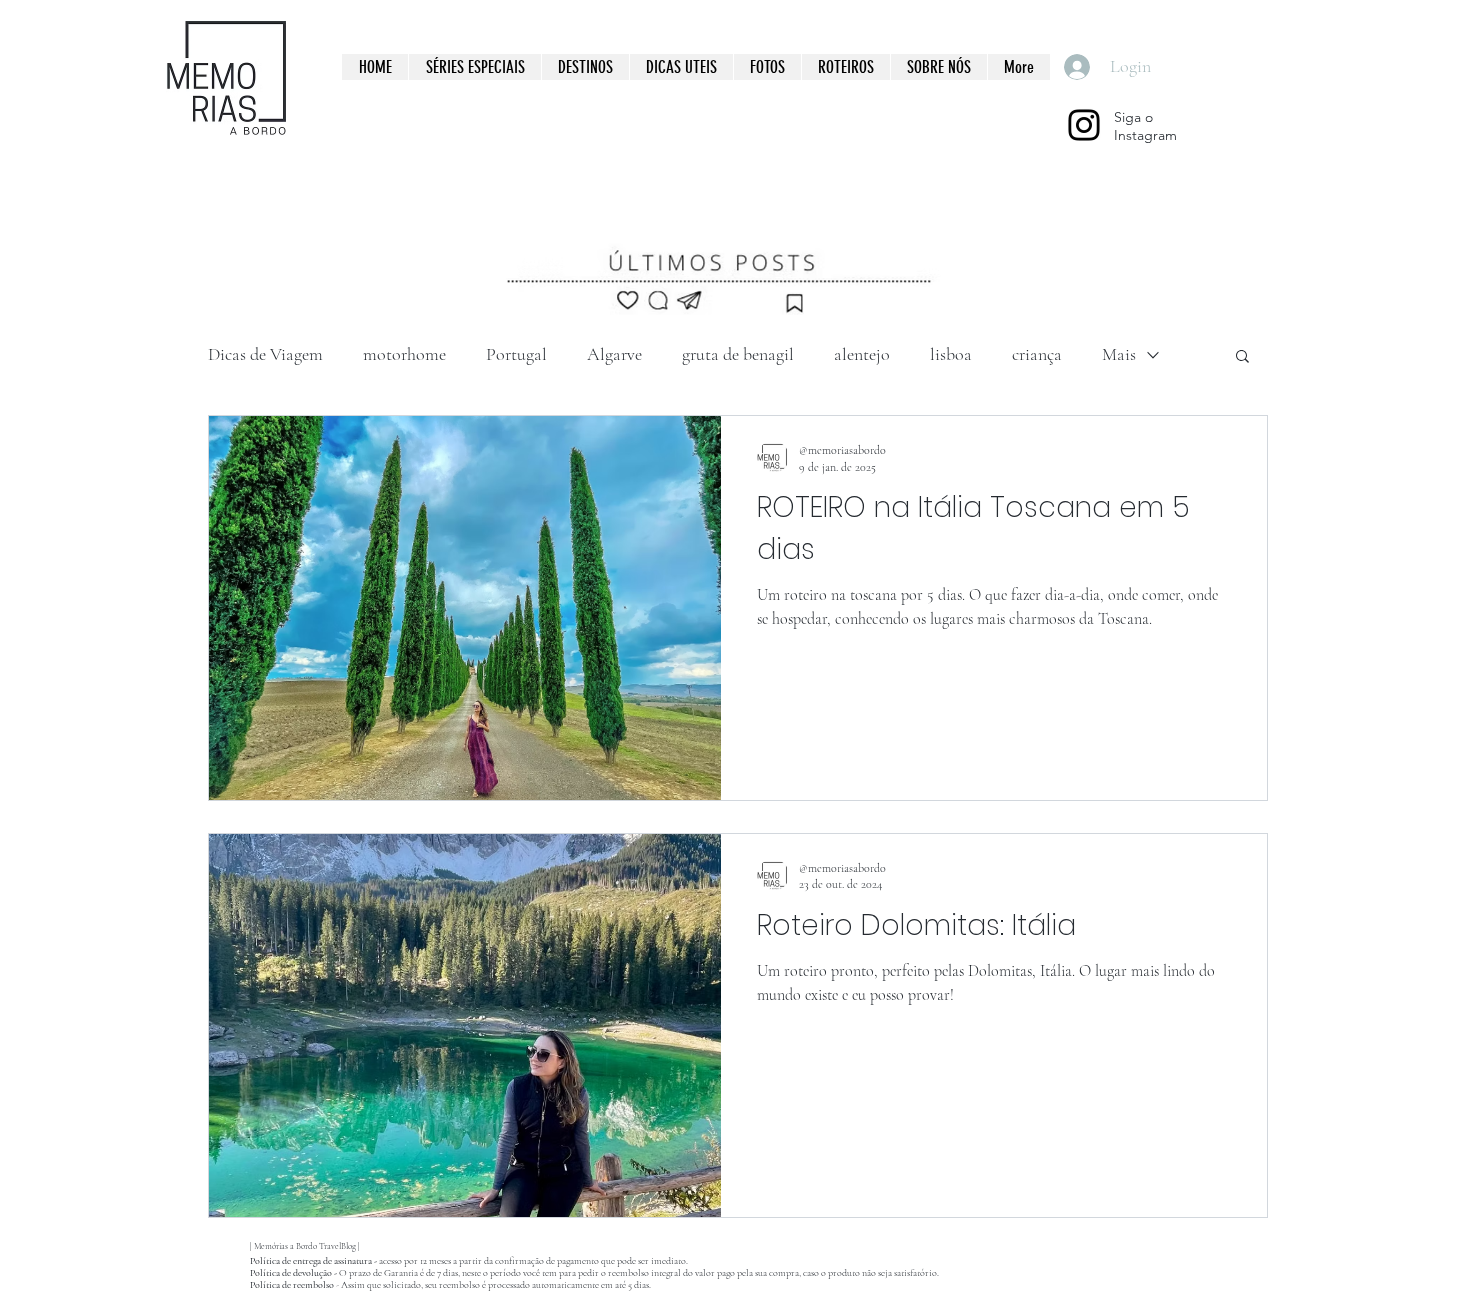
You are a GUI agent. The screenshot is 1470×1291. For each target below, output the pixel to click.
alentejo (862, 354)
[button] (1242, 357)
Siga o (1133, 117)
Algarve (614, 354)
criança (1037, 354)
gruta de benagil (738, 354)
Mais (1119, 354)
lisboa (951, 354)
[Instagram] (1084, 125)
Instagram (1145, 135)
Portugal (516, 354)
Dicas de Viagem (265, 354)
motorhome (404, 354)
